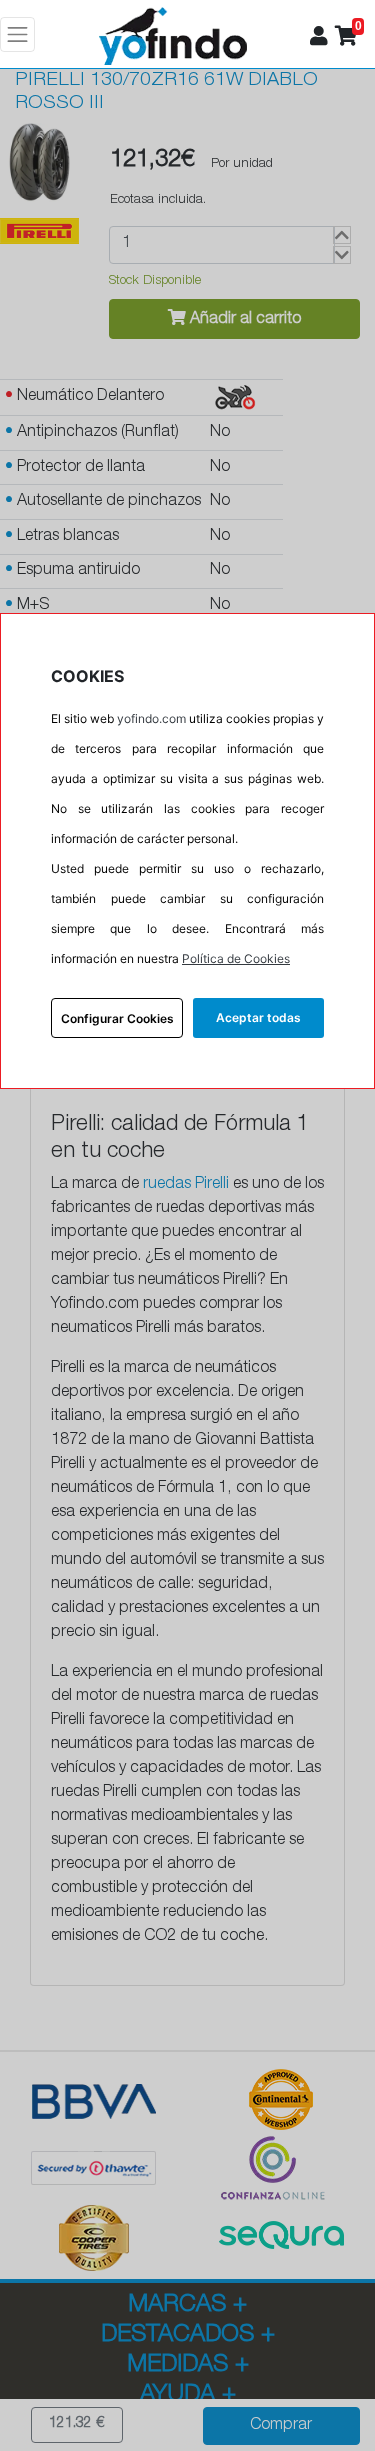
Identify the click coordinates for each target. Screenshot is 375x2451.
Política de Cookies (236, 958)
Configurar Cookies (117, 1018)
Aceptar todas (258, 1017)
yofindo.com (151, 718)
